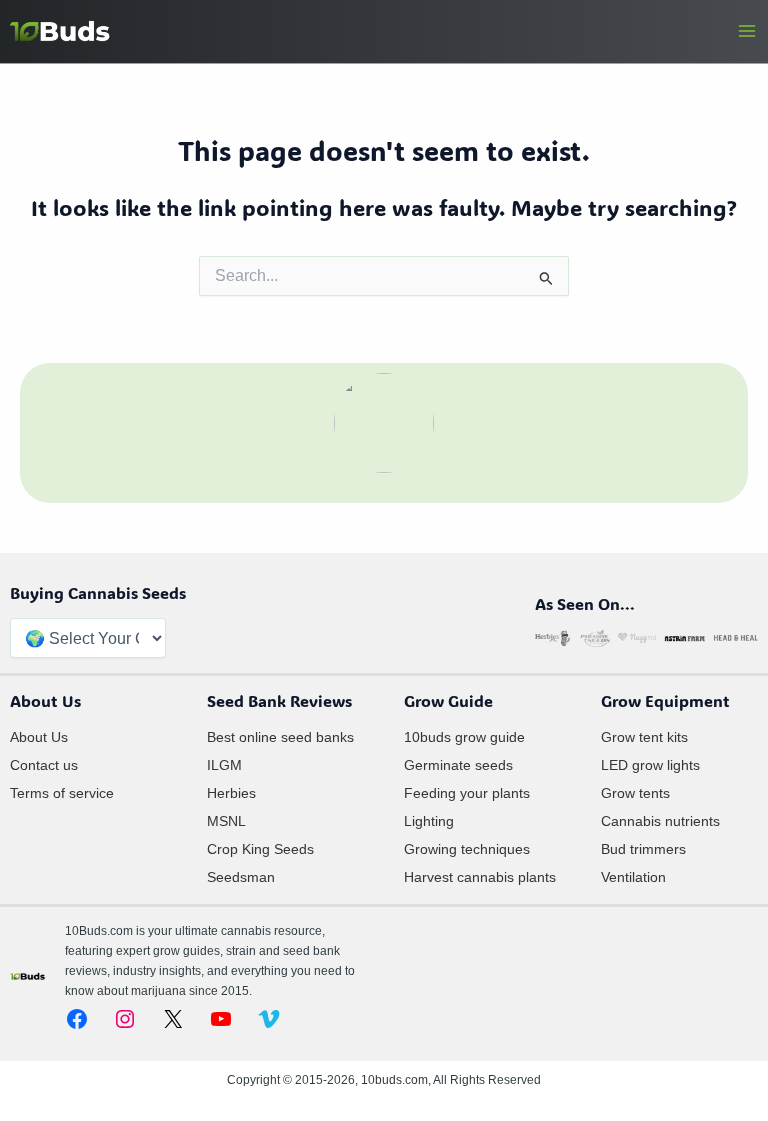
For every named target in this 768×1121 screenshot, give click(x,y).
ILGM (224, 765)
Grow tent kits (644, 737)
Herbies (231, 793)
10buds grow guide (464, 737)
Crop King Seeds (260, 849)
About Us (39, 737)
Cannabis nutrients (660, 821)
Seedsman (241, 877)
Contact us (44, 765)
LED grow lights (650, 765)
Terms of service (62, 793)
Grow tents (635, 793)
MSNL (226, 821)
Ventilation (633, 877)
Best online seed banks (280, 737)
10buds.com (394, 1080)
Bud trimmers (643, 849)
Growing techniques (467, 849)
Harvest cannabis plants (480, 877)
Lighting (429, 821)
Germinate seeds (458, 765)
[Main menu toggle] (747, 31)
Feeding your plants (467, 793)
